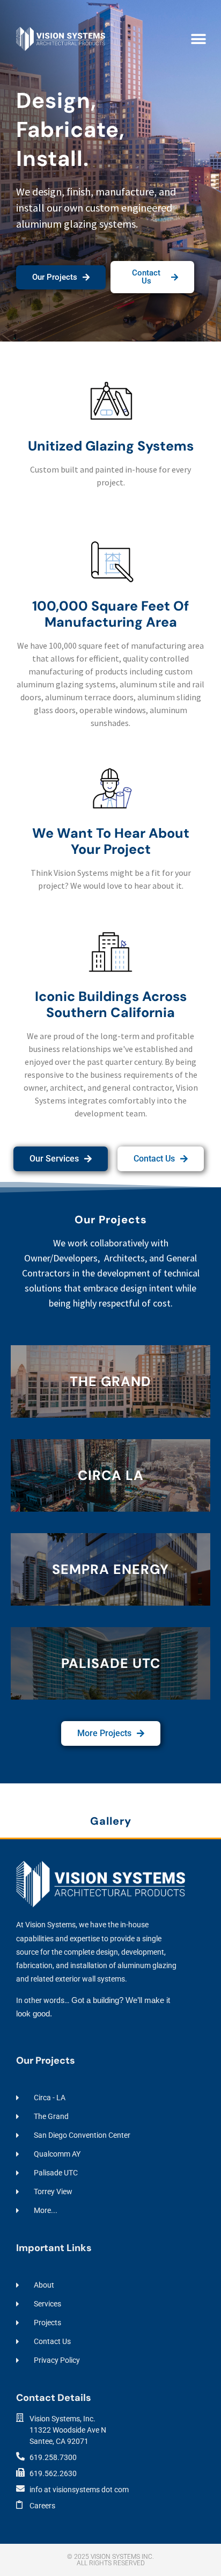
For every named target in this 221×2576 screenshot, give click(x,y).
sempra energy (110, 1569)
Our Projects (111, 1220)
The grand (110, 1381)
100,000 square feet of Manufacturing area (110, 614)
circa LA (111, 1475)
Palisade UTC (111, 1663)
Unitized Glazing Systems (111, 446)
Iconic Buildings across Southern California (111, 1004)
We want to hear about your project (111, 841)
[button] (198, 39)
